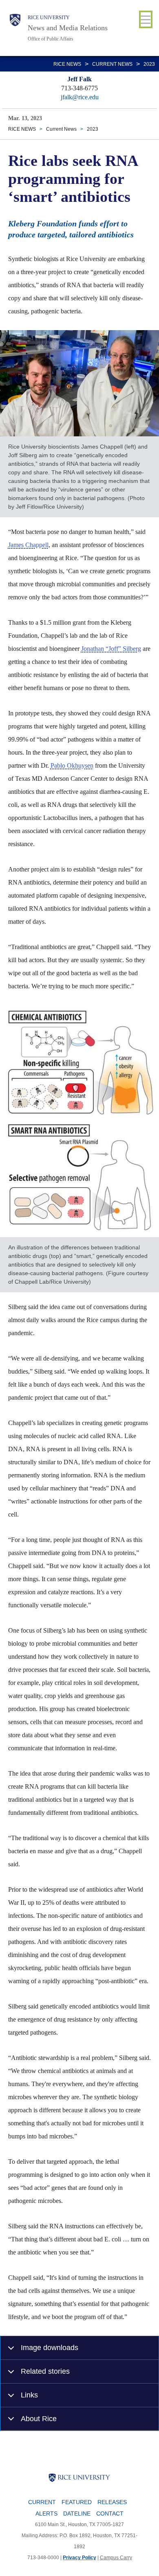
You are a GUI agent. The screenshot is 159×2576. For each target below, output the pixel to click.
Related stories (45, 2371)
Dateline (77, 2513)
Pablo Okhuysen (72, 765)
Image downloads (50, 2347)
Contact (110, 2513)
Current (42, 2502)
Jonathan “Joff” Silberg (111, 649)
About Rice (39, 2418)
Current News (112, 64)
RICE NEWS (67, 64)
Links (29, 2395)
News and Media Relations (68, 28)
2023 (149, 64)
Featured (77, 2502)
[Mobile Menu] (146, 19)
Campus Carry (116, 2558)
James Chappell (28, 545)
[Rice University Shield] (15, 28)
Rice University (49, 18)
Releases (112, 2502)
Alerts (46, 2513)
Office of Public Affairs (51, 39)
